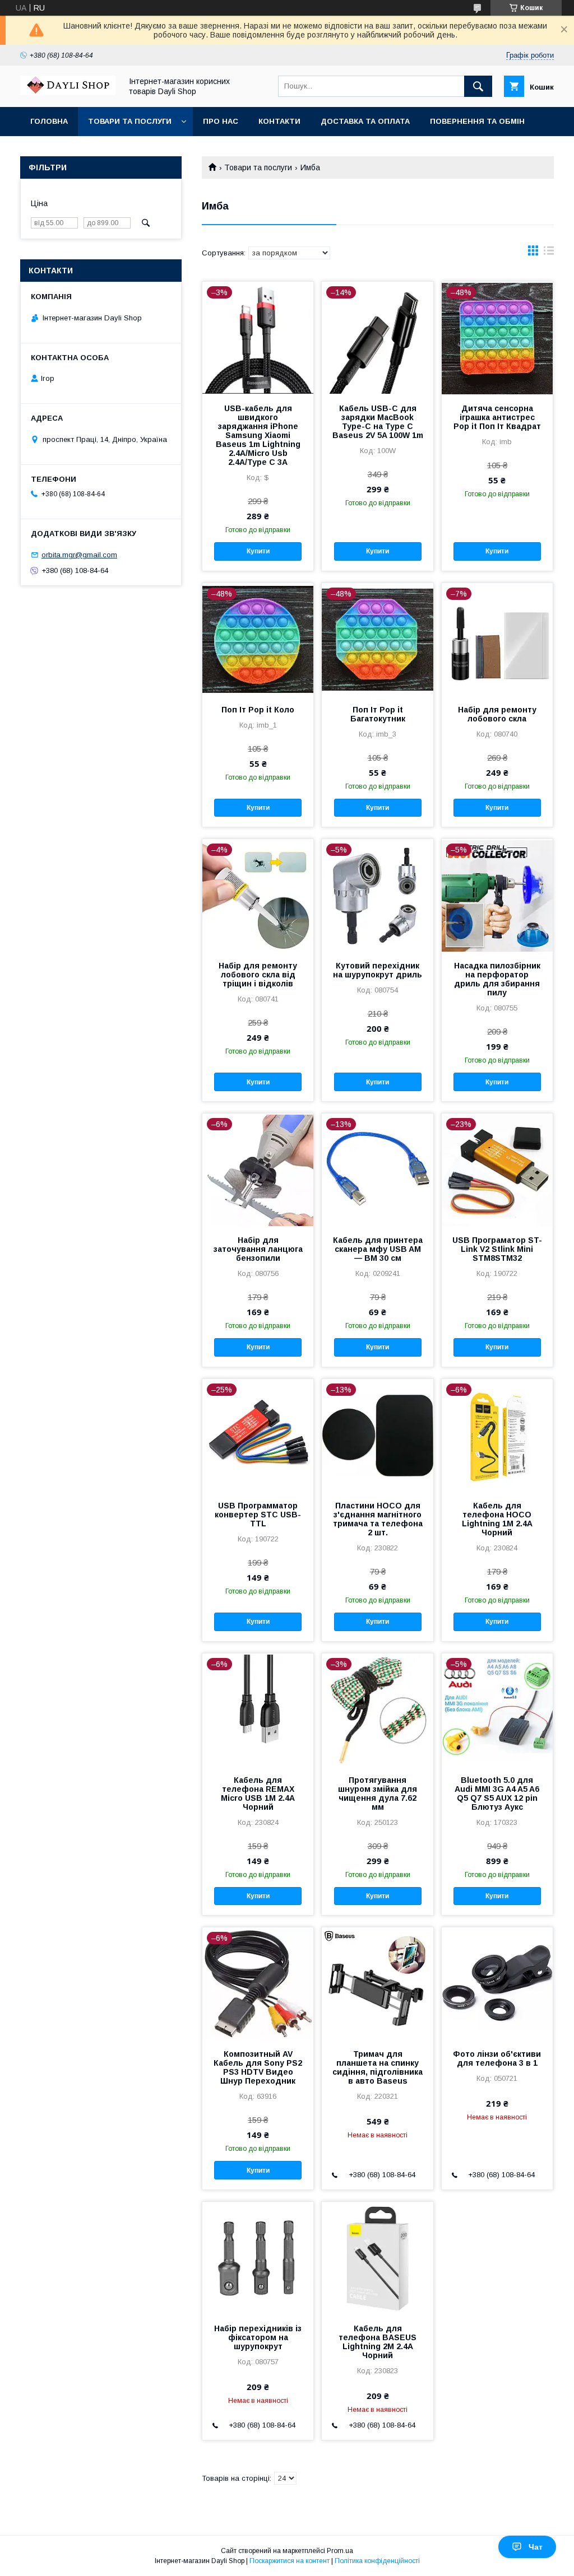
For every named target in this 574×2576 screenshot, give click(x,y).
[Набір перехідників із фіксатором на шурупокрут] (258, 2258)
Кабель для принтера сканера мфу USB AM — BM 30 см (378, 1249)
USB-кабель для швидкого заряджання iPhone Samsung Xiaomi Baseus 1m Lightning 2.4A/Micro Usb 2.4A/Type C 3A (258, 435)
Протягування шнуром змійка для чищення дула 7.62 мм (378, 1794)
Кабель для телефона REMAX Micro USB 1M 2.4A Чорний (258, 1794)
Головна (49, 121)
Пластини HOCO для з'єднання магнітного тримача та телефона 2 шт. (378, 1519)
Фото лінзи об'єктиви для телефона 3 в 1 (497, 2058)
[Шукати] (478, 86)
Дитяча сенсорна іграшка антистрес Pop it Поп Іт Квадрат (497, 417)
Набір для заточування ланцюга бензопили (258, 1249)
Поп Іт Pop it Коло (258, 710)
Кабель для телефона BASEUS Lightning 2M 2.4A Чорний (378, 2342)
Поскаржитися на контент (290, 2561)
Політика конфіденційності (377, 2561)
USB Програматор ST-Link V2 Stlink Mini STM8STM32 (497, 1249)
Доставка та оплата (365, 121)
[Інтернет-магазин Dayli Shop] (68, 92)
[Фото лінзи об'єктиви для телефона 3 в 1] (497, 1983)
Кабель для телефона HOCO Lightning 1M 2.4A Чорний (497, 1519)
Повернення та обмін (477, 121)
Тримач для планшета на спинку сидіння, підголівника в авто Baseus (378, 2067)
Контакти (279, 121)
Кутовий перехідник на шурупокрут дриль (378, 970)
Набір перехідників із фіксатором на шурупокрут (258, 2337)
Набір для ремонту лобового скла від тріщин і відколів (258, 975)
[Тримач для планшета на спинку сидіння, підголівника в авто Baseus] (377, 1983)
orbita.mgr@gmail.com (79, 555)
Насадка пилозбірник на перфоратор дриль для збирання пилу (497, 979)
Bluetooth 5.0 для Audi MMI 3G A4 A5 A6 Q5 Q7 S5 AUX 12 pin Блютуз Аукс (497, 1794)
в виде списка (549, 253)
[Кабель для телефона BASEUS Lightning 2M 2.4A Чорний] (377, 2258)
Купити (258, 551)
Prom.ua (340, 2551)
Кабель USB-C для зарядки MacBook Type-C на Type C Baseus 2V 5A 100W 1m (378, 422)
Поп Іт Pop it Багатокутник (378, 714)
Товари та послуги (130, 121)
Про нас (221, 121)
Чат (536, 2547)
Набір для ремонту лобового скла (497, 714)
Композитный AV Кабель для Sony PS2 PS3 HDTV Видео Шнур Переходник (258, 2067)
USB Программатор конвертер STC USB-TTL (258, 1515)
